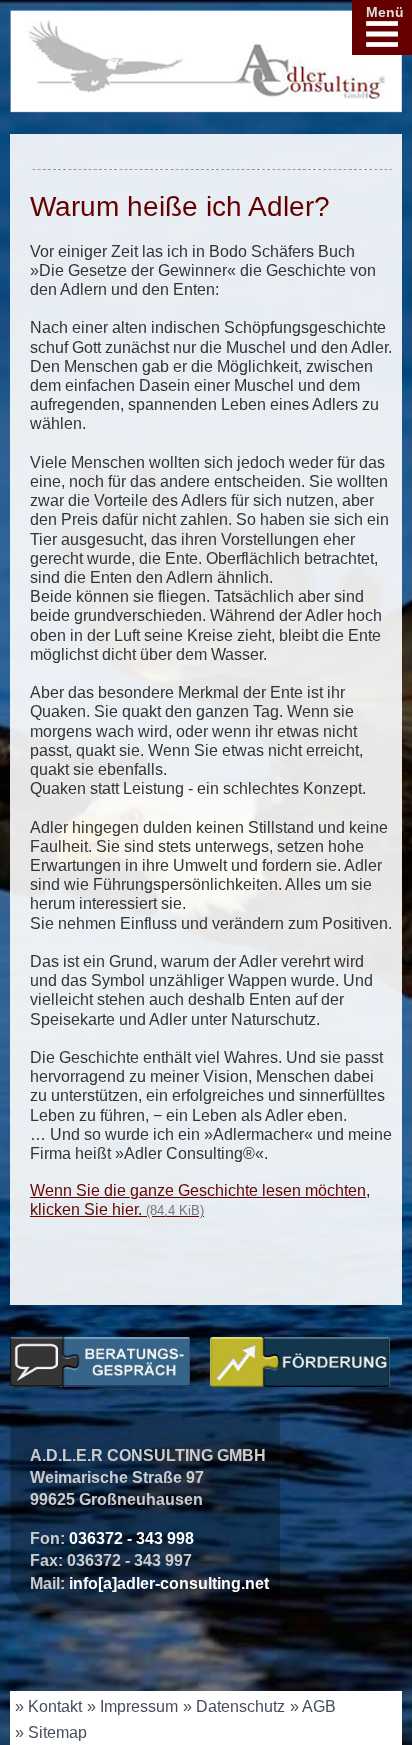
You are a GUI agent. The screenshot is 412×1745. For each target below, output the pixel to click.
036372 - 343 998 (131, 1538)
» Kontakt (48, 1706)
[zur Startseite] (206, 69)
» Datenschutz (234, 1706)
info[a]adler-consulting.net (169, 1583)
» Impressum (132, 1706)
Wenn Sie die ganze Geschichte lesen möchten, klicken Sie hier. (200, 1200)
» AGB (313, 1706)
